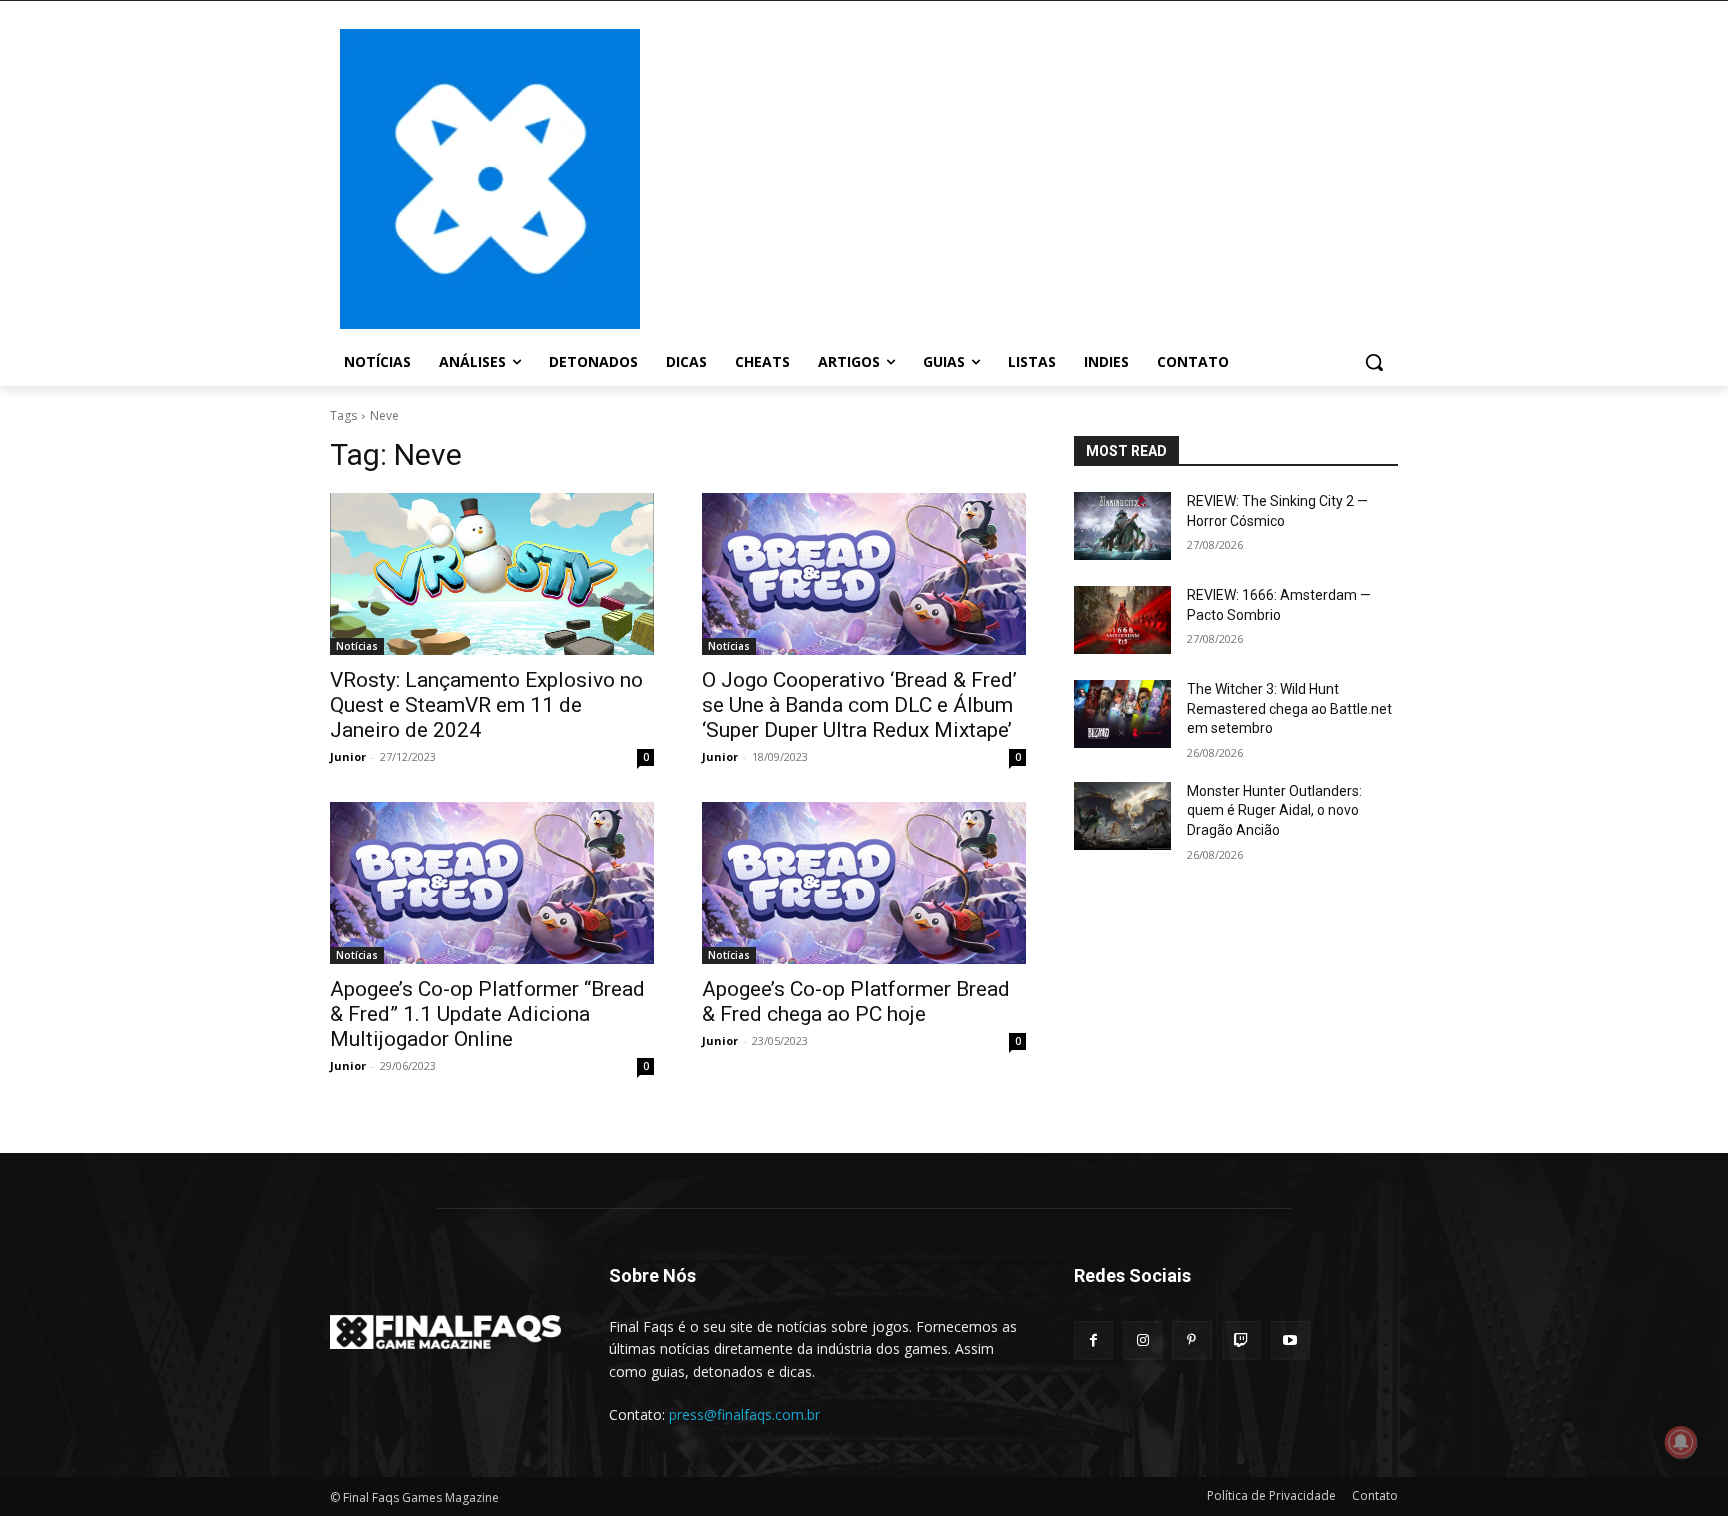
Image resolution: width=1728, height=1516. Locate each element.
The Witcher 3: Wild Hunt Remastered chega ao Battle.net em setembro (1289, 708)
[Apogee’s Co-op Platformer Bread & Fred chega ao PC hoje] (864, 883)
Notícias (357, 646)
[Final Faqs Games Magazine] (490, 179)
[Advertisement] (1024, 177)
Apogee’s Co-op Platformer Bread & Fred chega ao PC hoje (856, 1001)
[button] (1374, 362)
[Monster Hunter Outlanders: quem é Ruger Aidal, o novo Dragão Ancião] (1122, 816)
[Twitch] (1241, 1340)
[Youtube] (1290, 1340)
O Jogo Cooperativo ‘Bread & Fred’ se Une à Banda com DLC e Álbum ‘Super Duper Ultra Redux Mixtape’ (859, 705)
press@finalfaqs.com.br (744, 1414)
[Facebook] (1093, 1340)
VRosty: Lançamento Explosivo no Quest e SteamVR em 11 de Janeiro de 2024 (486, 705)
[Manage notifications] (1681, 1442)
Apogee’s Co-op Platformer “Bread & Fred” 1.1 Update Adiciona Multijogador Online (487, 1014)
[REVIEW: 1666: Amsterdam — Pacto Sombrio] (1122, 620)
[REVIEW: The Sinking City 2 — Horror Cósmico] (1122, 526)
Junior (348, 756)
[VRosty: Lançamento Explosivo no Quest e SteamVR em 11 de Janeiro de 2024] (492, 574)
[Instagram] (1142, 1340)
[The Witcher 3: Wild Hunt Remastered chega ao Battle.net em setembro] (1122, 714)
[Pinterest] (1191, 1340)
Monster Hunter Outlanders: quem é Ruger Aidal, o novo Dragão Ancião (1274, 810)
